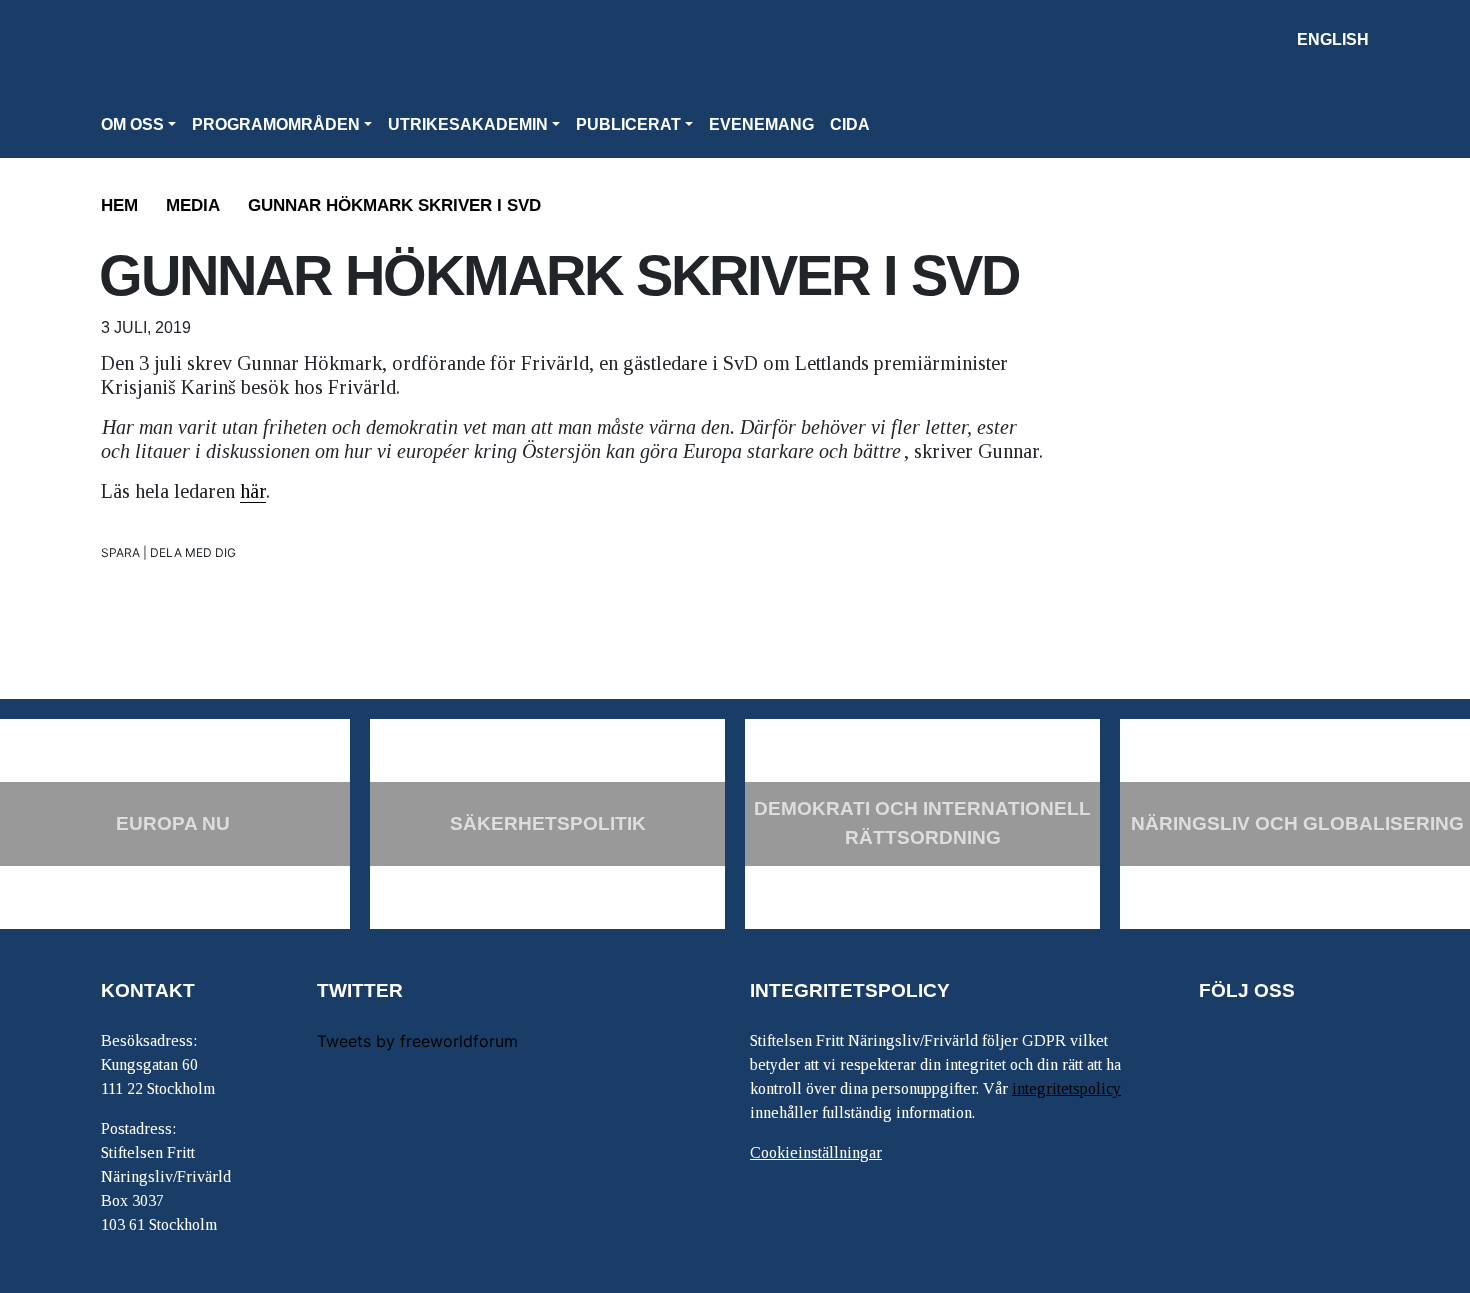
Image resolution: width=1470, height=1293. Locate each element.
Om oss (132, 124)
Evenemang (761, 124)
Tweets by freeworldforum (417, 1041)
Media (193, 205)
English (1333, 39)
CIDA (850, 124)
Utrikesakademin (468, 124)
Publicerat (628, 124)
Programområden (276, 124)
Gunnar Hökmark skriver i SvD (394, 205)
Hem (119, 205)
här (253, 491)
